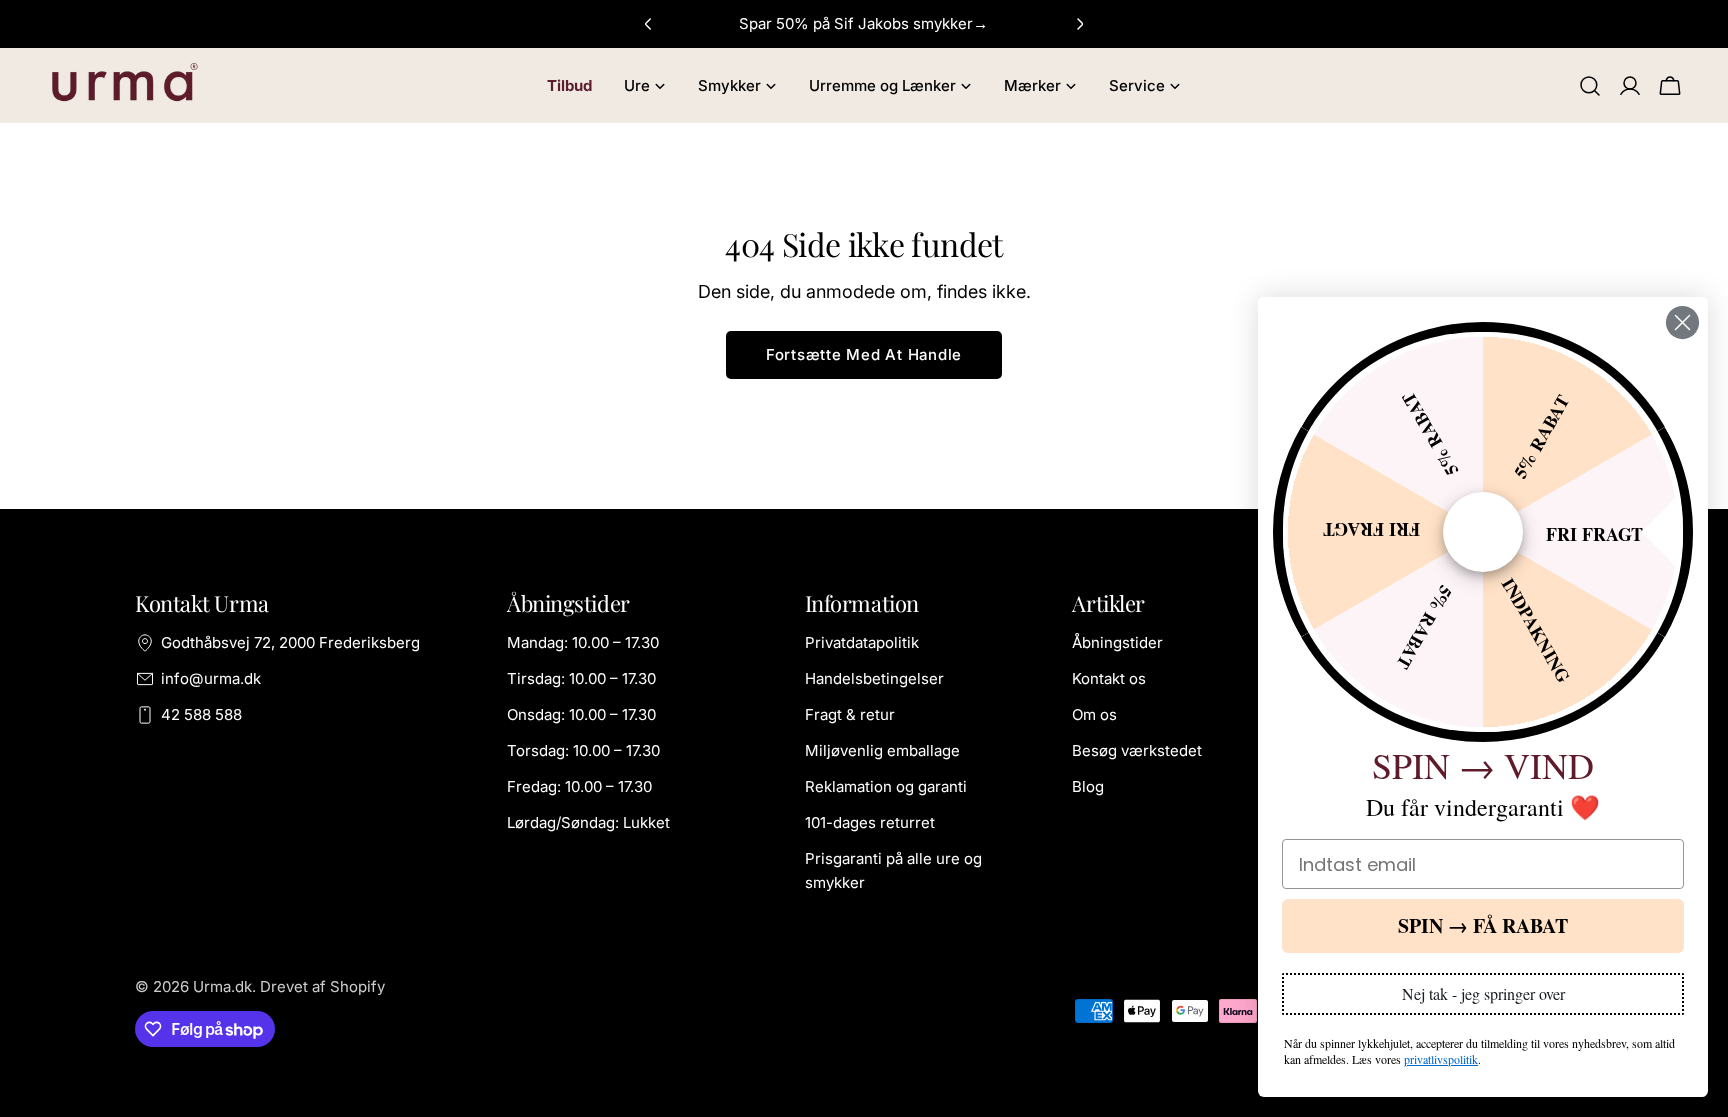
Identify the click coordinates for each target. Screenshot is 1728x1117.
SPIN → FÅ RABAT (1483, 925)
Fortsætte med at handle (864, 354)
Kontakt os (1109, 678)
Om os (1094, 714)
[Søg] (1590, 86)
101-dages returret (870, 822)
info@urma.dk (211, 678)
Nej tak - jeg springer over (1483, 993)
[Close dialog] (1682, 322)
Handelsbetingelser (874, 678)
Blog (1088, 786)
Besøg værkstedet (1137, 750)
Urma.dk (222, 986)
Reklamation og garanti (886, 786)
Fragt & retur (850, 714)
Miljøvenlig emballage (882, 750)
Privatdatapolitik (862, 642)
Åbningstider (1117, 642)
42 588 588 (201, 714)
